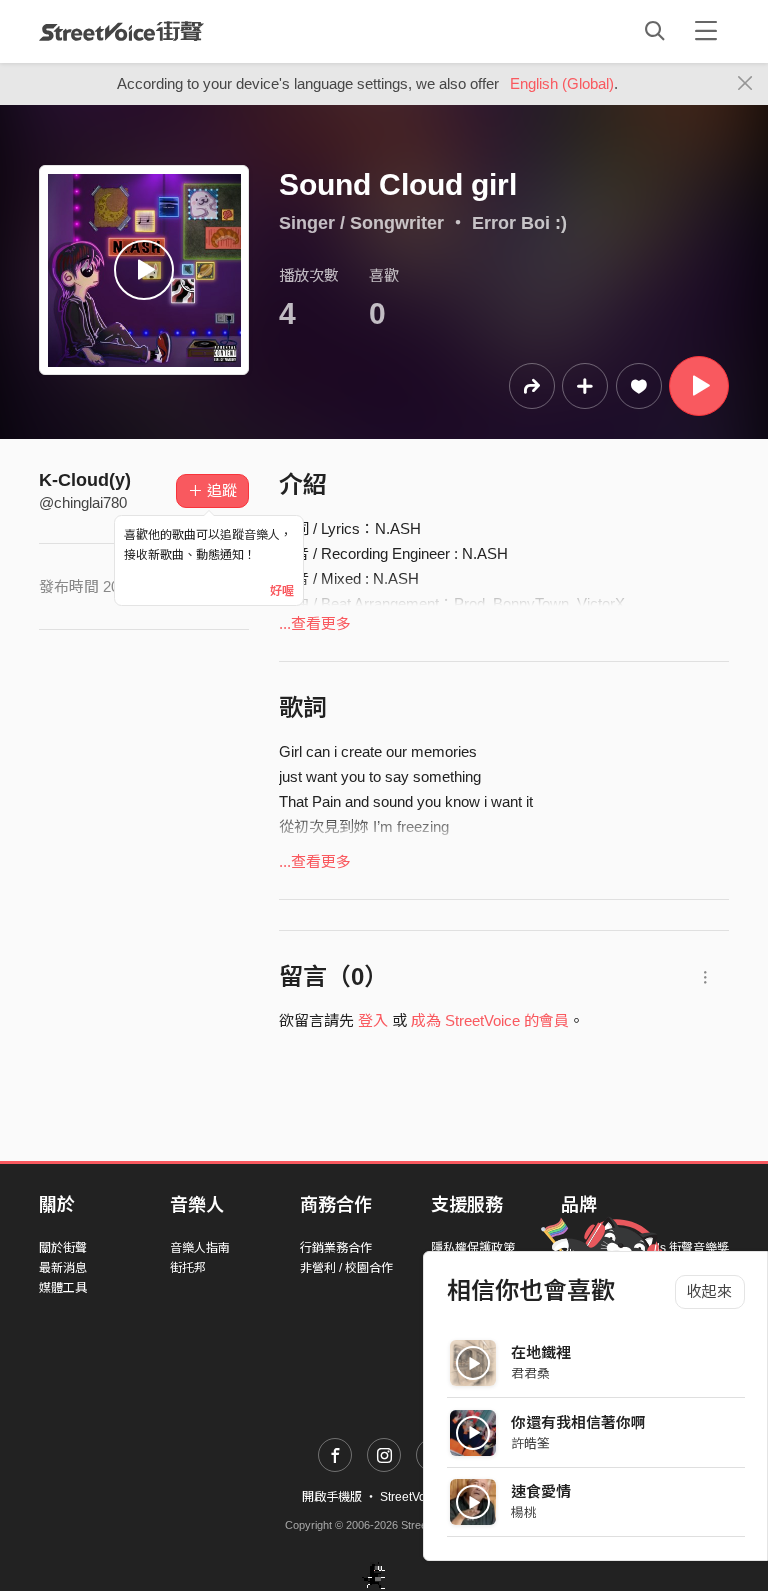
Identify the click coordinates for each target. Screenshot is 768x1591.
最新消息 (63, 1268)
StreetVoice (121, 31)
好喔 (282, 591)
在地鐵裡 (541, 1352)
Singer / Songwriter (361, 223)
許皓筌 (530, 1443)
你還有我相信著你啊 (578, 1422)
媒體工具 (63, 1288)
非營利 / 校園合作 (346, 1268)
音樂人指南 (200, 1248)
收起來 (709, 1291)
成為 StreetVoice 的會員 (490, 1020)
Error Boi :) (519, 223)
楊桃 (524, 1512)
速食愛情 (541, 1491)
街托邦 (188, 1268)
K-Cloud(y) (85, 480)
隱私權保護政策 (473, 1248)
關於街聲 (63, 1248)
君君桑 (530, 1373)
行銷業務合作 (336, 1248)
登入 (373, 1020)
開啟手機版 (332, 1497)
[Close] (745, 84)
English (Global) (562, 83)
